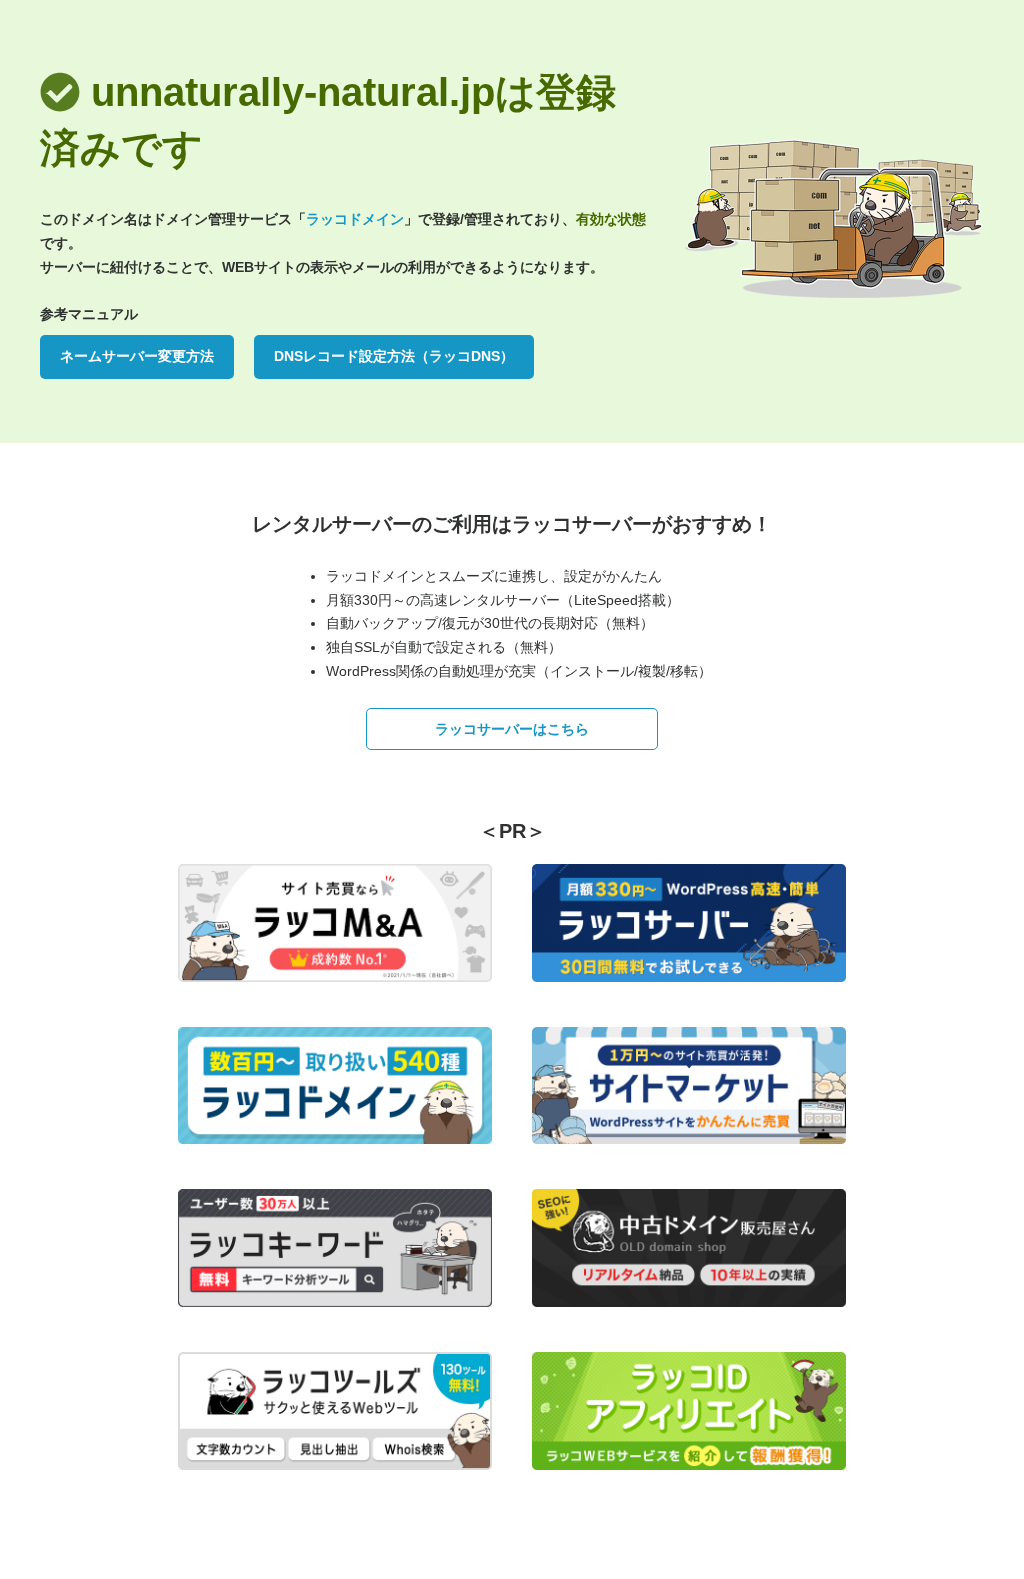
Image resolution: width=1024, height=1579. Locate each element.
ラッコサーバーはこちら (512, 729)
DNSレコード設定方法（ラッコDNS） (394, 356)
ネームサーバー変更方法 (137, 356)
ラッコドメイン (355, 219)
